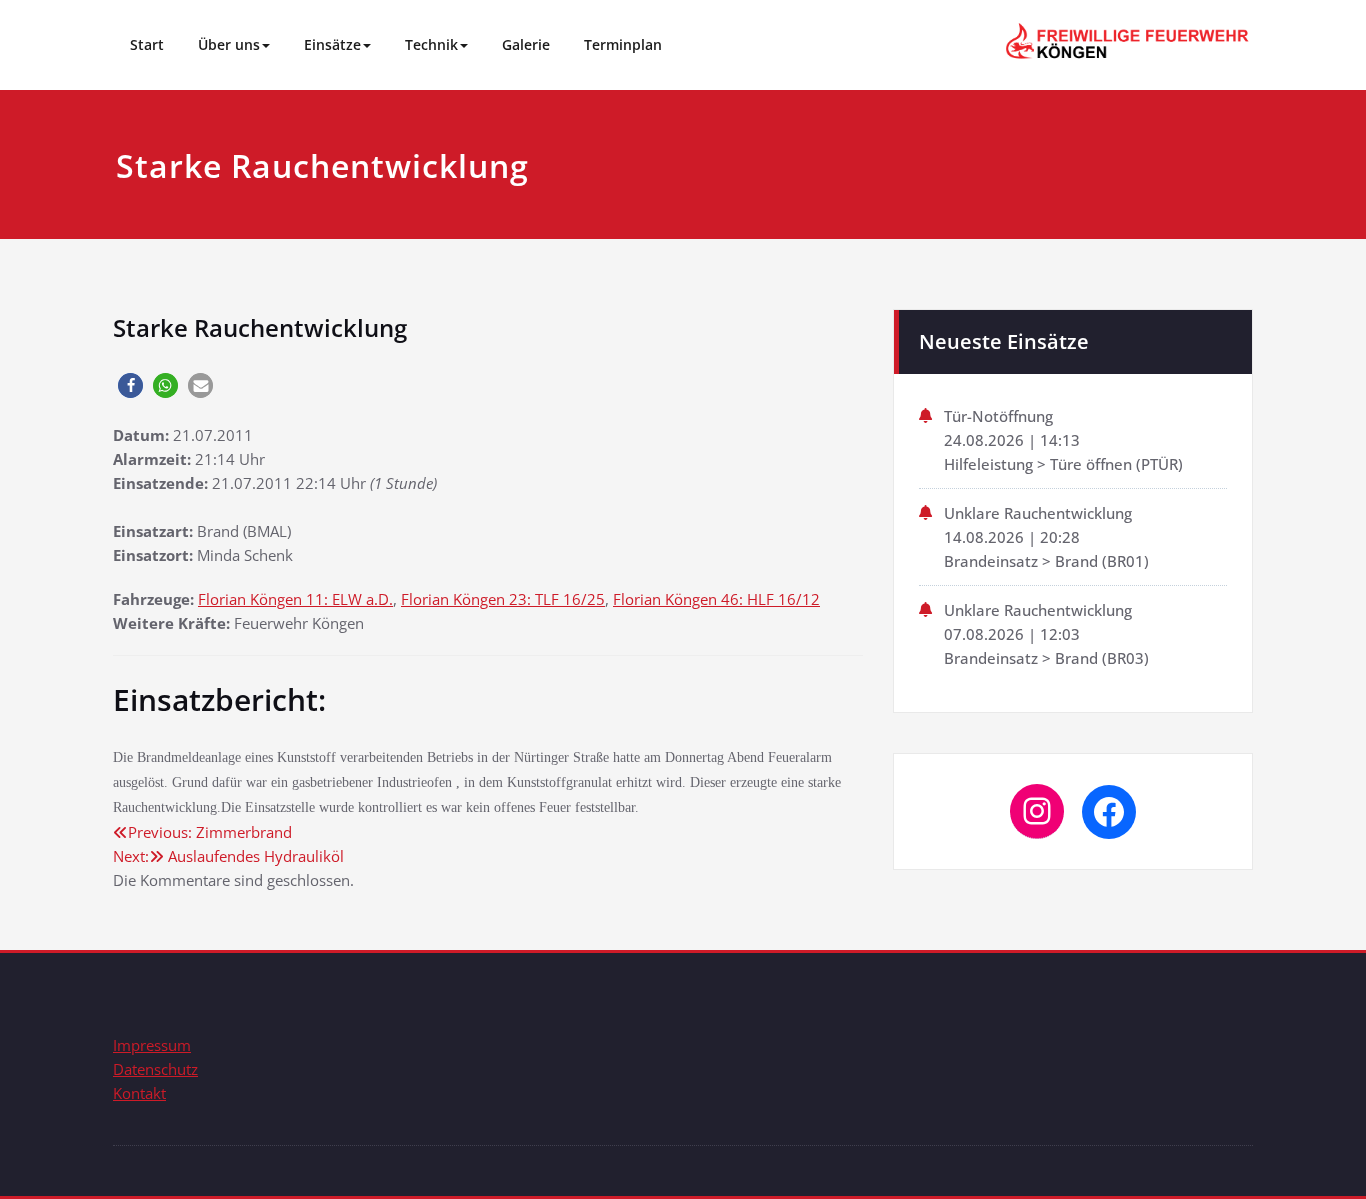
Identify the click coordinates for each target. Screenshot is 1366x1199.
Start (147, 44)
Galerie (526, 44)
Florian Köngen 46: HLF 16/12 (716, 599)
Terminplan (623, 44)
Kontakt (139, 1093)
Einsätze (332, 44)
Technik (431, 44)
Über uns (229, 44)
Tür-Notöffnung (998, 416)
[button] (130, 385)
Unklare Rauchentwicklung (1038, 513)
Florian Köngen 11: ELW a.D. (295, 599)
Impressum (152, 1045)
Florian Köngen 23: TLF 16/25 (503, 599)
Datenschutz (155, 1069)
